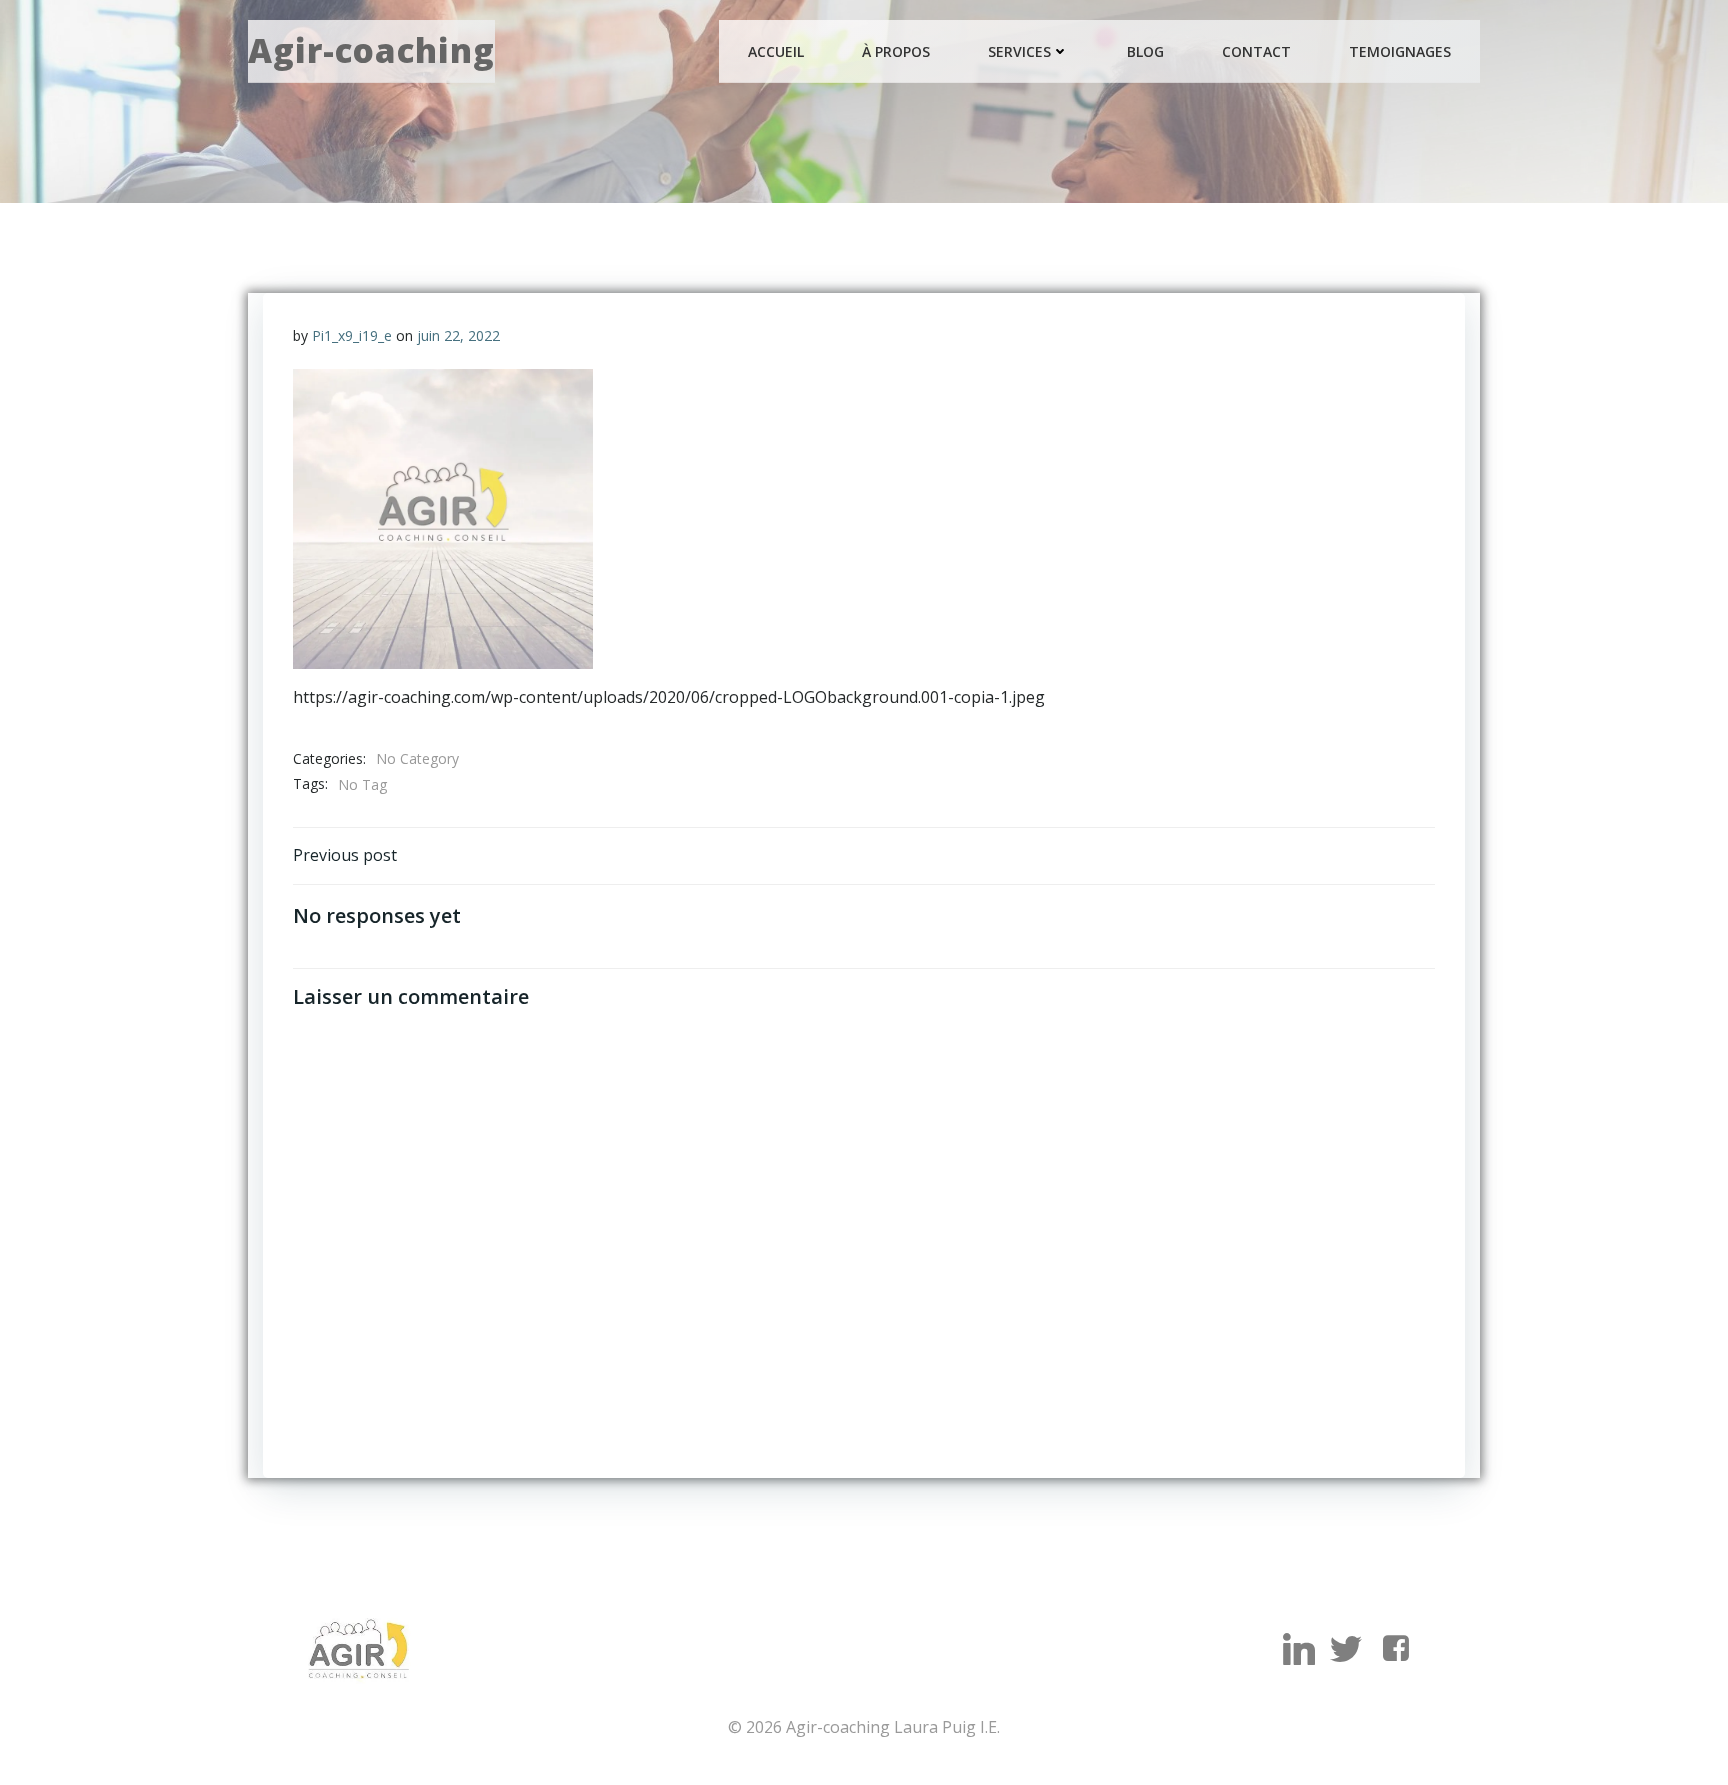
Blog (1145, 51)
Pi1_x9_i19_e (352, 335)
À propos (896, 51)
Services (1019, 51)
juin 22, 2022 (458, 335)
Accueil (776, 51)
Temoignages (1400, 51)
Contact (1256, 51)
